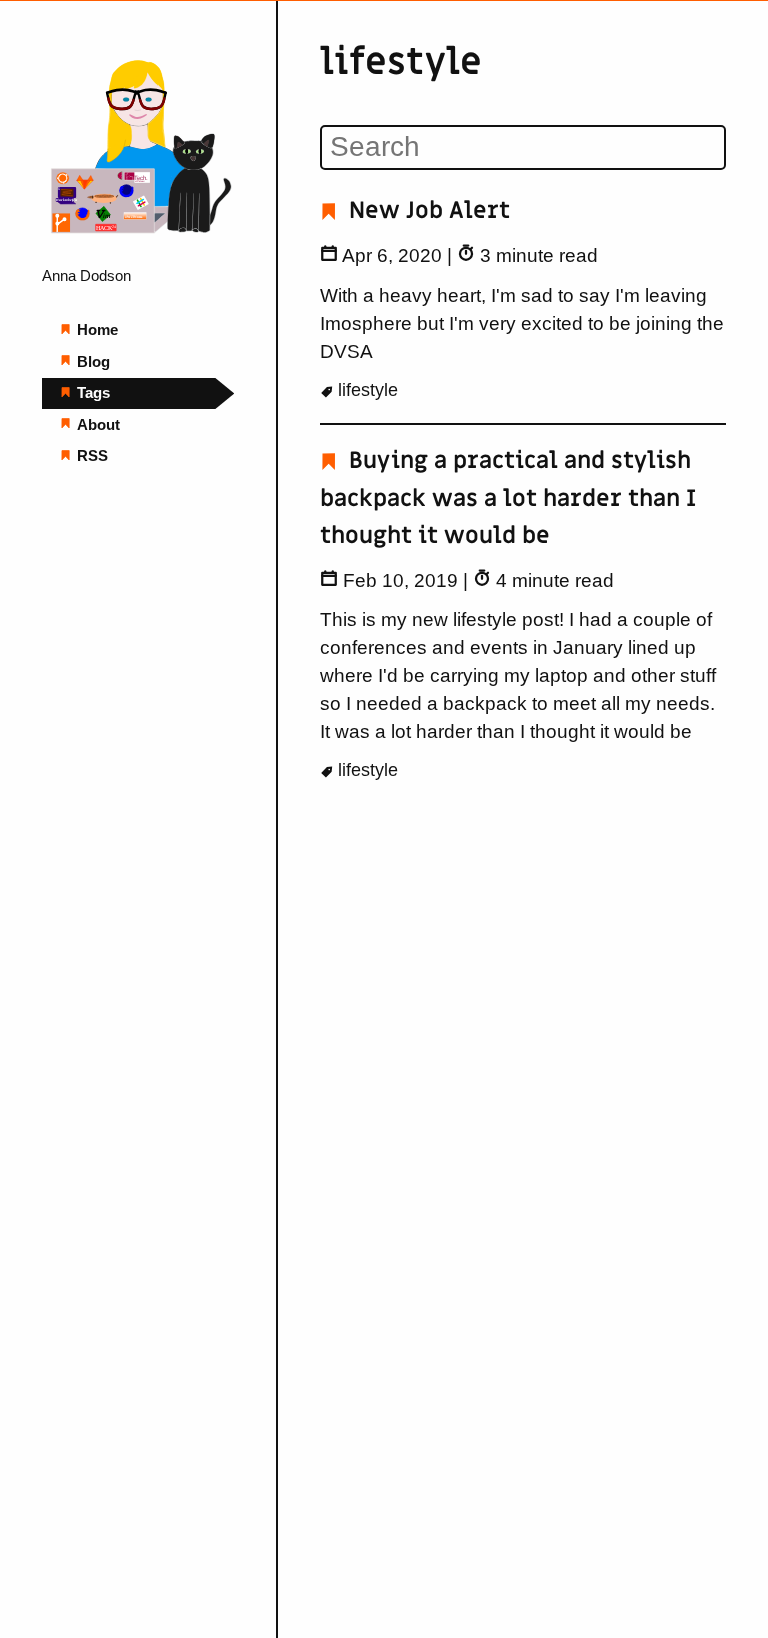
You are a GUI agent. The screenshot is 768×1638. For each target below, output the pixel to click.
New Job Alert (426, 211)
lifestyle (365, 390)
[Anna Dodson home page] (138, 244)
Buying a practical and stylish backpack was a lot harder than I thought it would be (508, 498)
